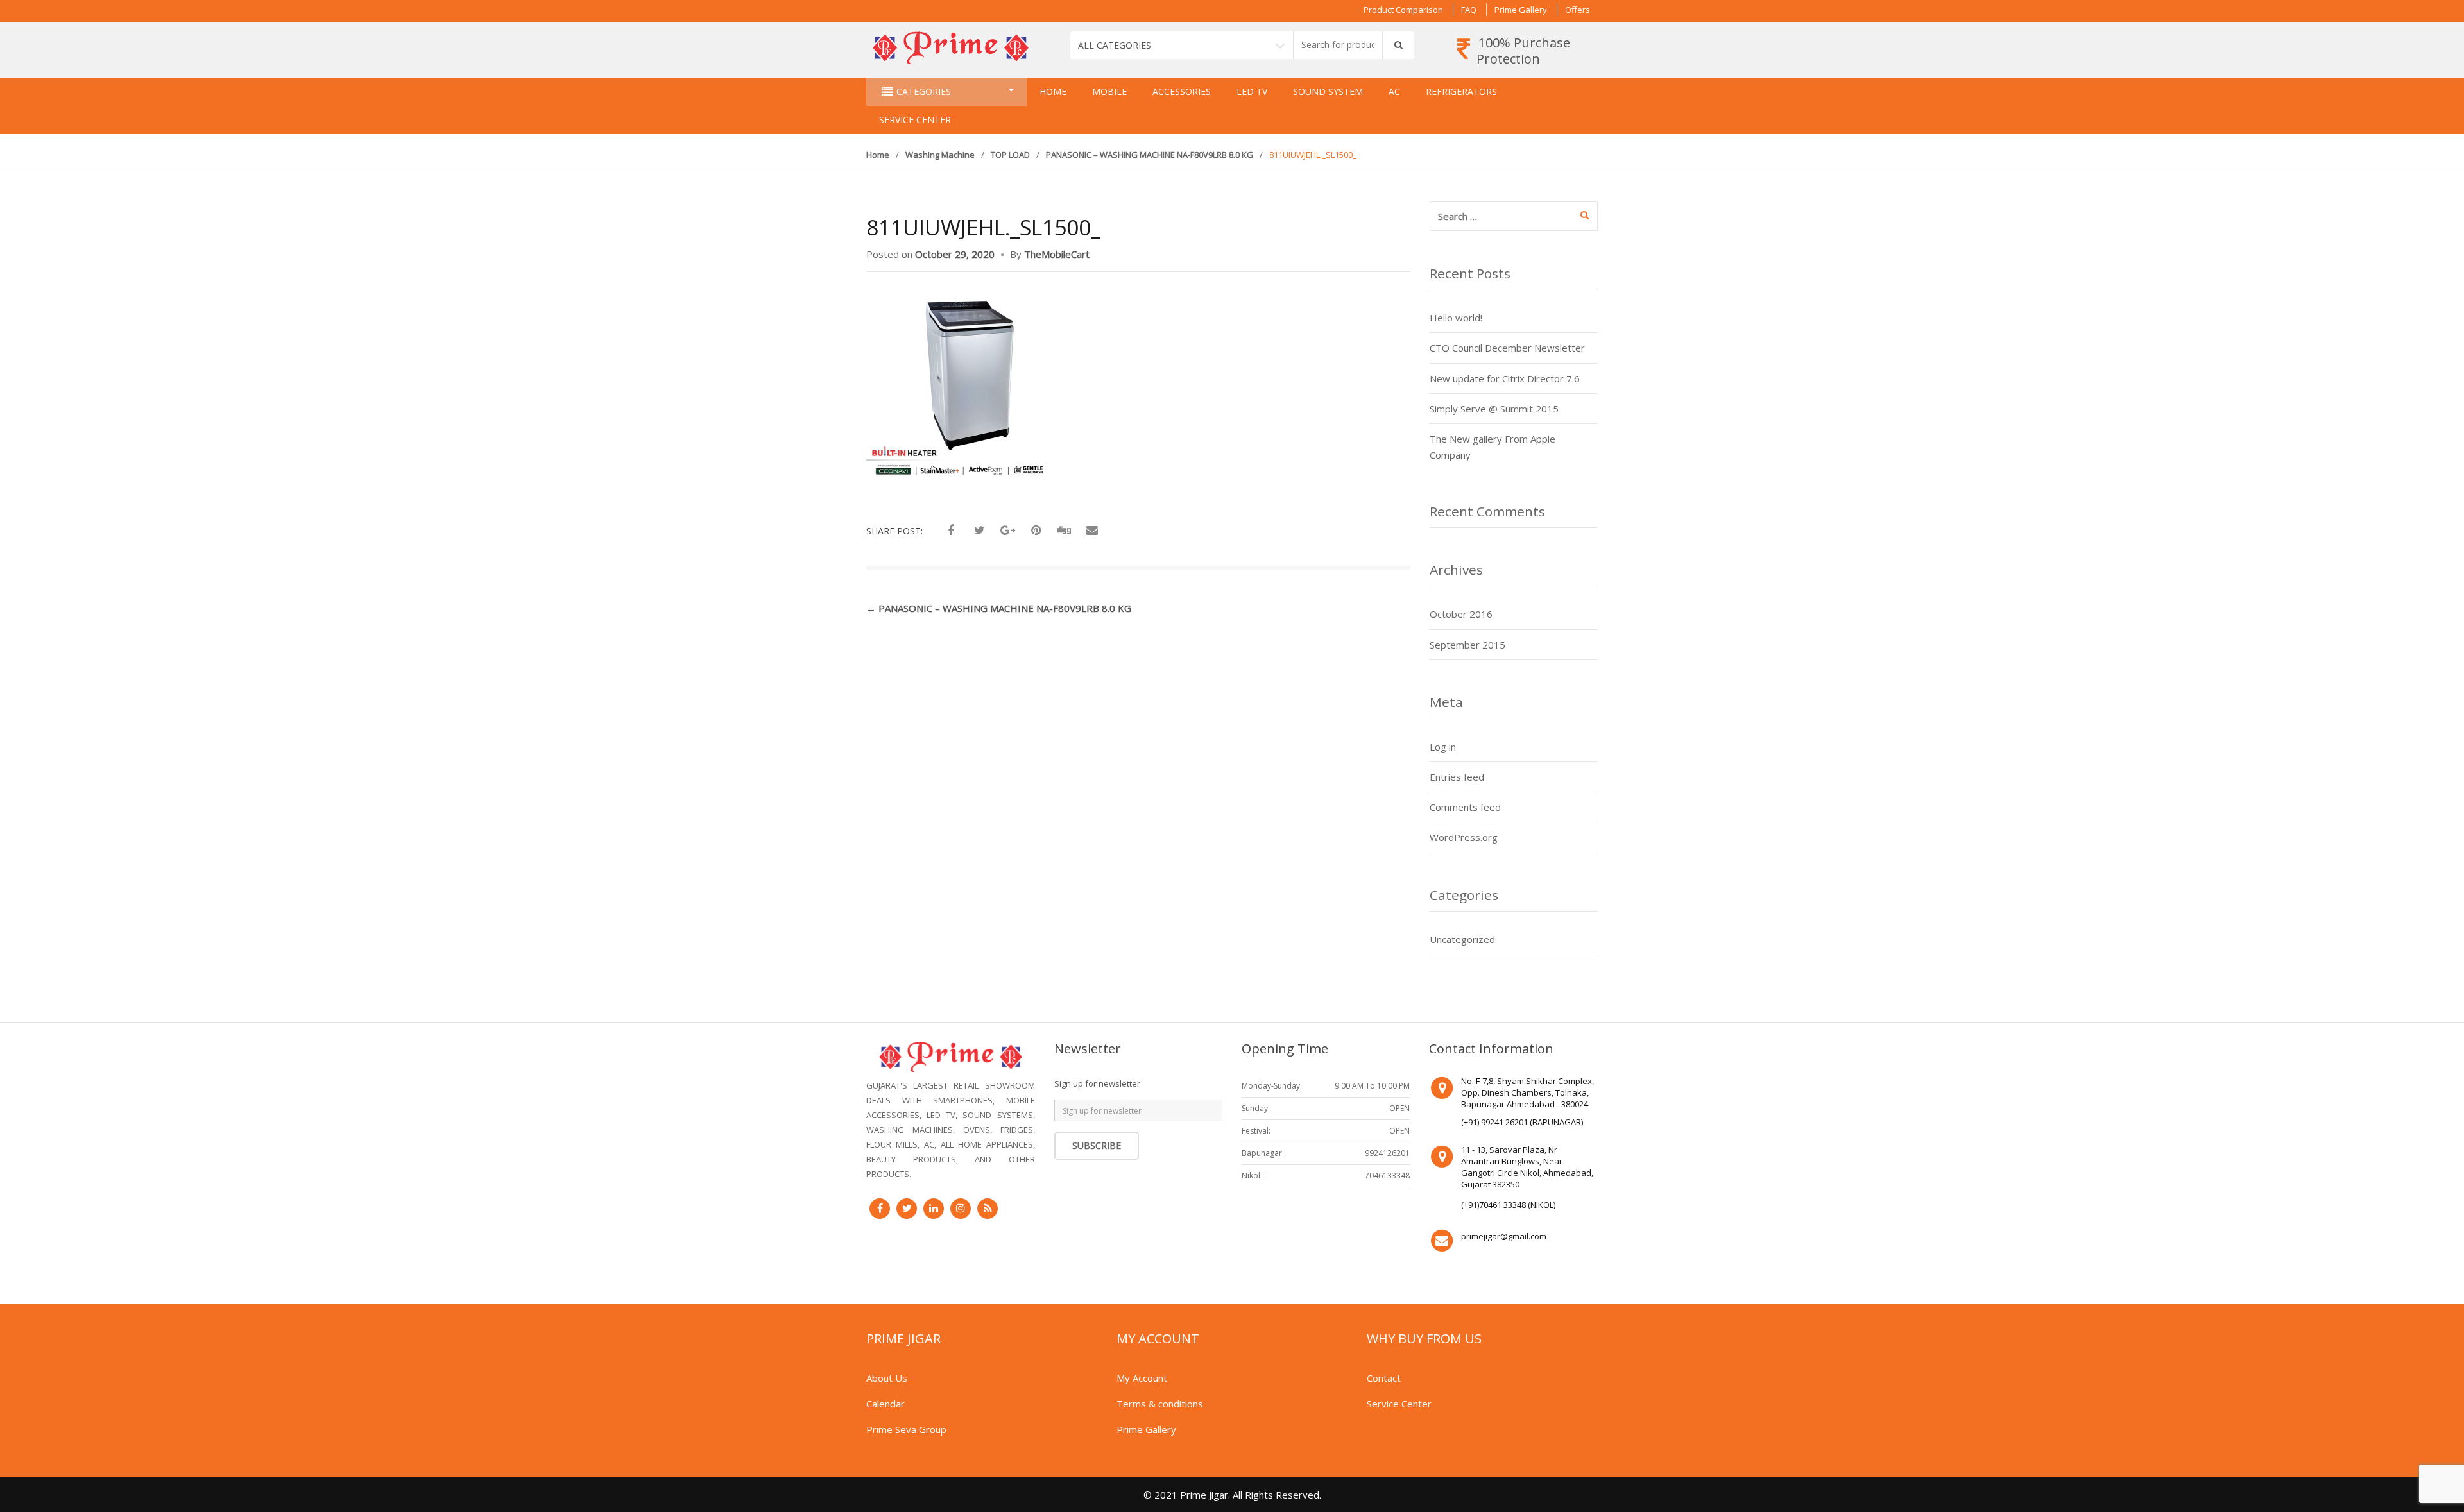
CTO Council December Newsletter (1507, 348)
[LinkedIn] (934, 1209)
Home (1053, 91)
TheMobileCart (1057, 254)
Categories (924, 91)
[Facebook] (880, 1209)
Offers (1578, 10)
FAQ (1469, 10)
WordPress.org (1464, 837)
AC (1394, 91)
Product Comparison (1403, 10)
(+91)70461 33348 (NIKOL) (1508, 1205)
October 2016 (1461, 614)
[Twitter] (907, 1209)
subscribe (1097, 1145)
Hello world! (1456, 318)
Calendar (886, 1404)
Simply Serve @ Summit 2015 (1494, 409)
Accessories (1182, 91)
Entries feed (1457, 777)
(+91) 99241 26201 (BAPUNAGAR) (1522, 1122)
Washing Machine (940, 155)
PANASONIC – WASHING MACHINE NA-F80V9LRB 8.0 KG (1150, 155)
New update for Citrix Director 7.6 (1505, 378)
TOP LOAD (1010, 155)
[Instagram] (961, 1209)
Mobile (1109, 91)
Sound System (1328, 91)
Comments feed (1465, 807)
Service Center (915, 120)
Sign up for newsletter (1097, 1083)
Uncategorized (1462, 939)
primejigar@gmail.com (1504, 1236)
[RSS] (988, 1209)
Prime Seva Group (906, 1429)
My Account (1142, 1378)
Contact (1384, 1378)
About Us (887, 1378)
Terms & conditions (1160, 1404)
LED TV (1252, 91)
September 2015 (1467, 645)
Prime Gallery (1521, 10)
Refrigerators (1461, 91)
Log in (1443, 747)
